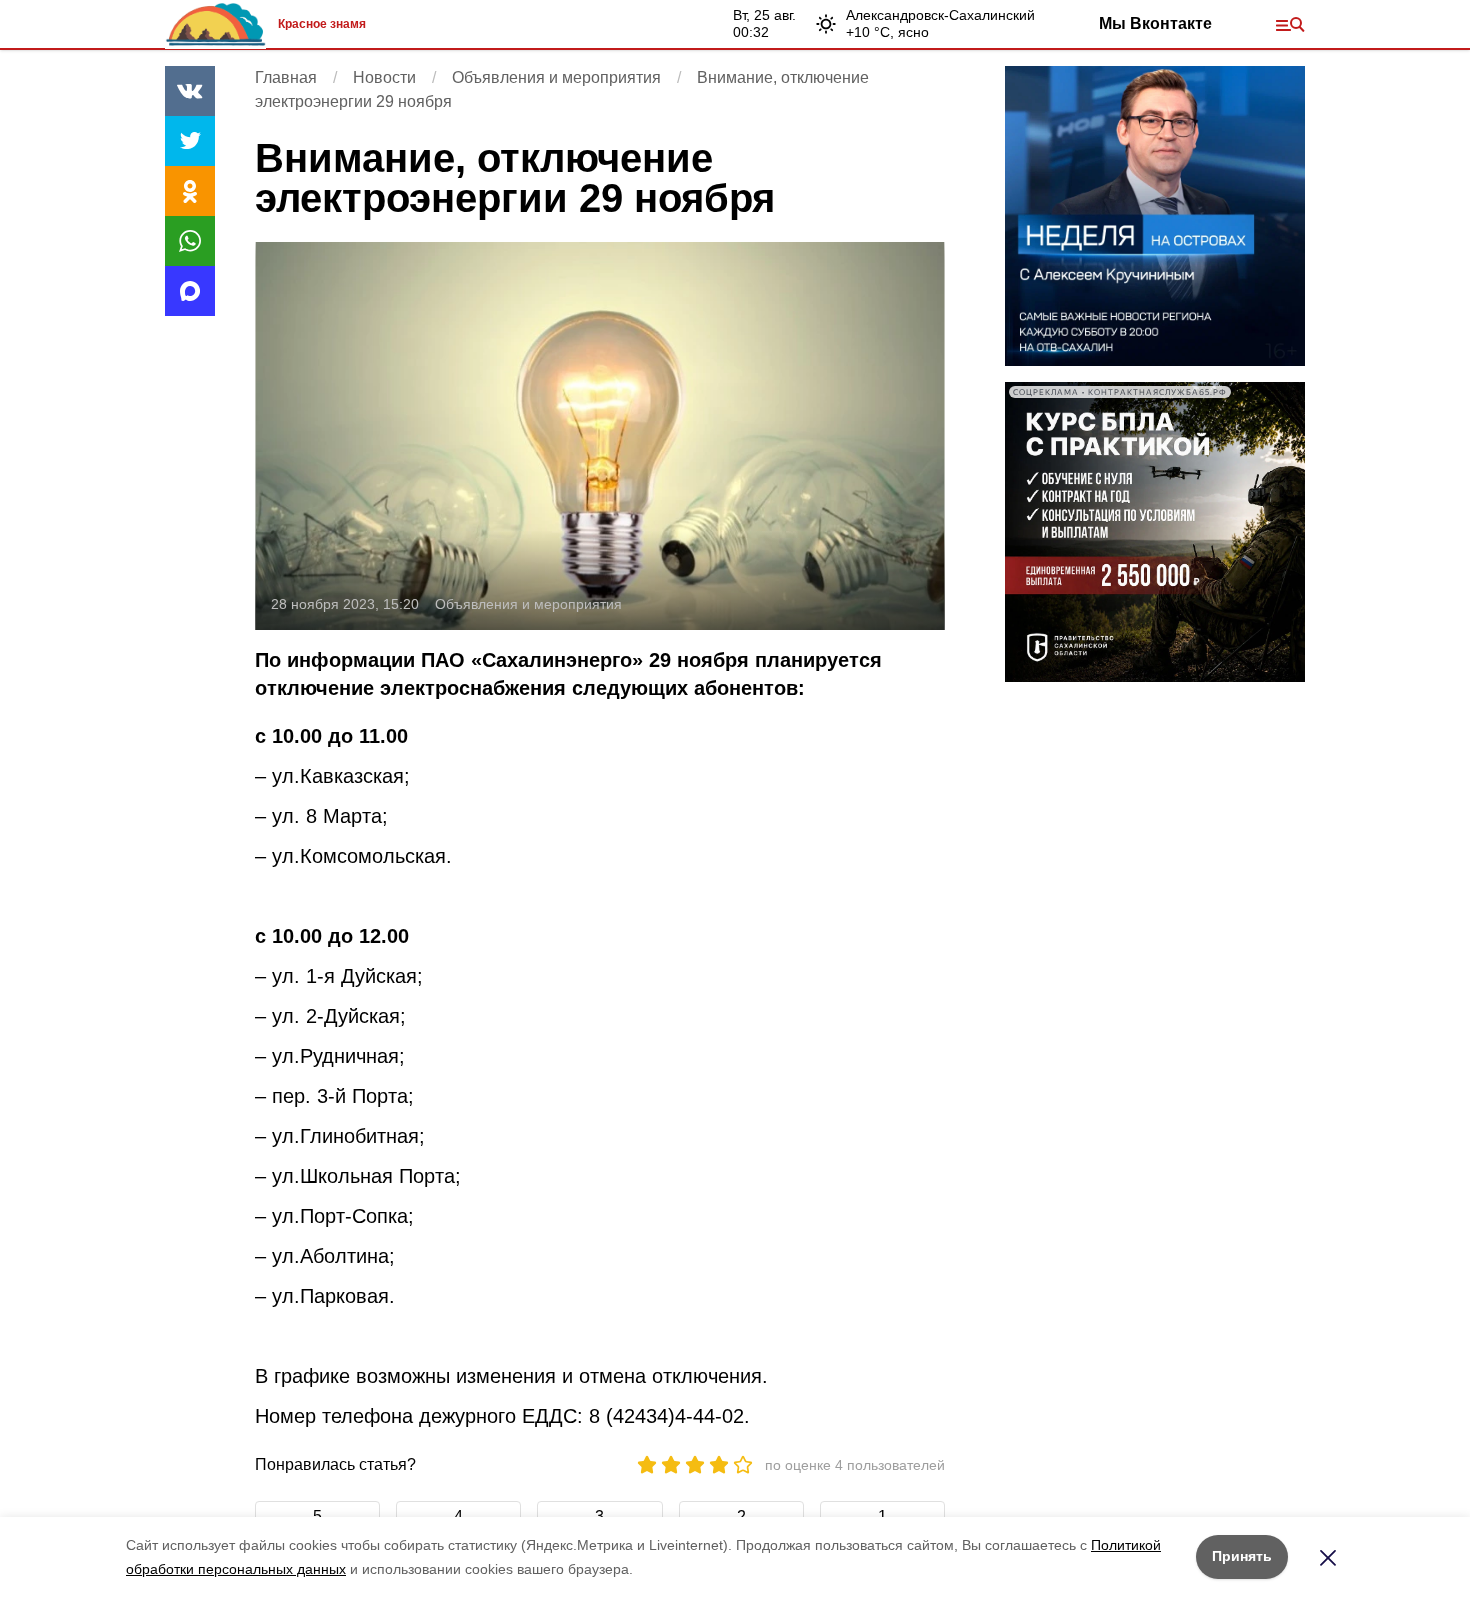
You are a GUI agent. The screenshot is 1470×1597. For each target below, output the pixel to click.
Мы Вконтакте (1155, 23)
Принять (1242, 1556)
